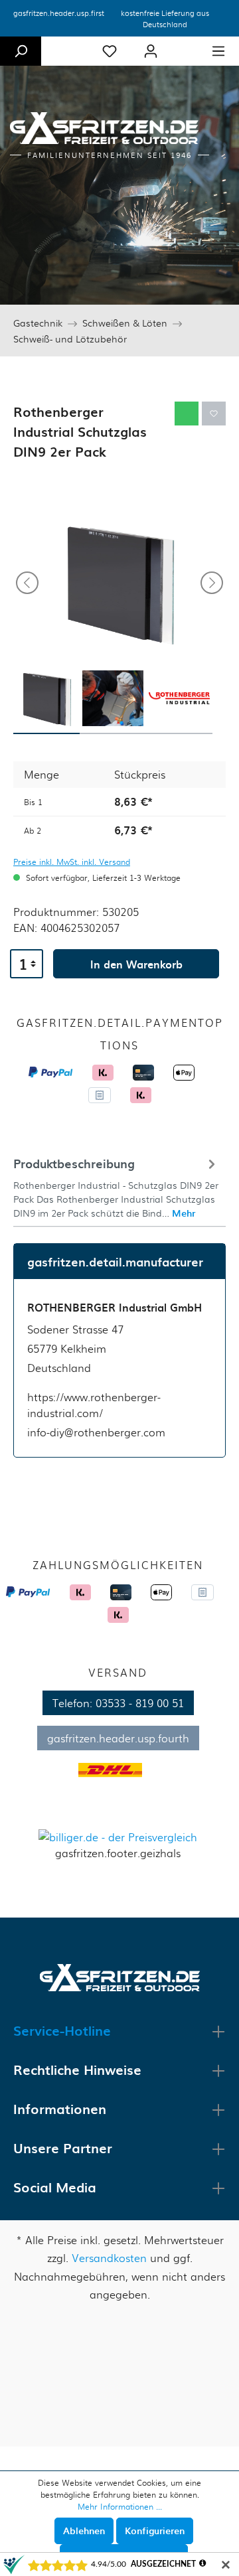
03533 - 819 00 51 (140, 1703)
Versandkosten (109, 2258)
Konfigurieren (155, 2531)
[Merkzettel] (110, 51)
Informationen (60, 2109)
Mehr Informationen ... (120, 2506)
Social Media (55, 2187)
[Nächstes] (212, 583)
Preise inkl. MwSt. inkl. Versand (72, 862)
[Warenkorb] (185, 46)
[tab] (116, 1186)
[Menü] (218, 51)
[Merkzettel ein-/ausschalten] (214, 414)
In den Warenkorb (136, 964)
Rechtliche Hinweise (77, 2070)
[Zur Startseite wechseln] (120, 1976)
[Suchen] (21, 51)
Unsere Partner (63, 2148)
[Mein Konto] (151, 51)
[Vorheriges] (27, 583)
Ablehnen (84, 2531)
